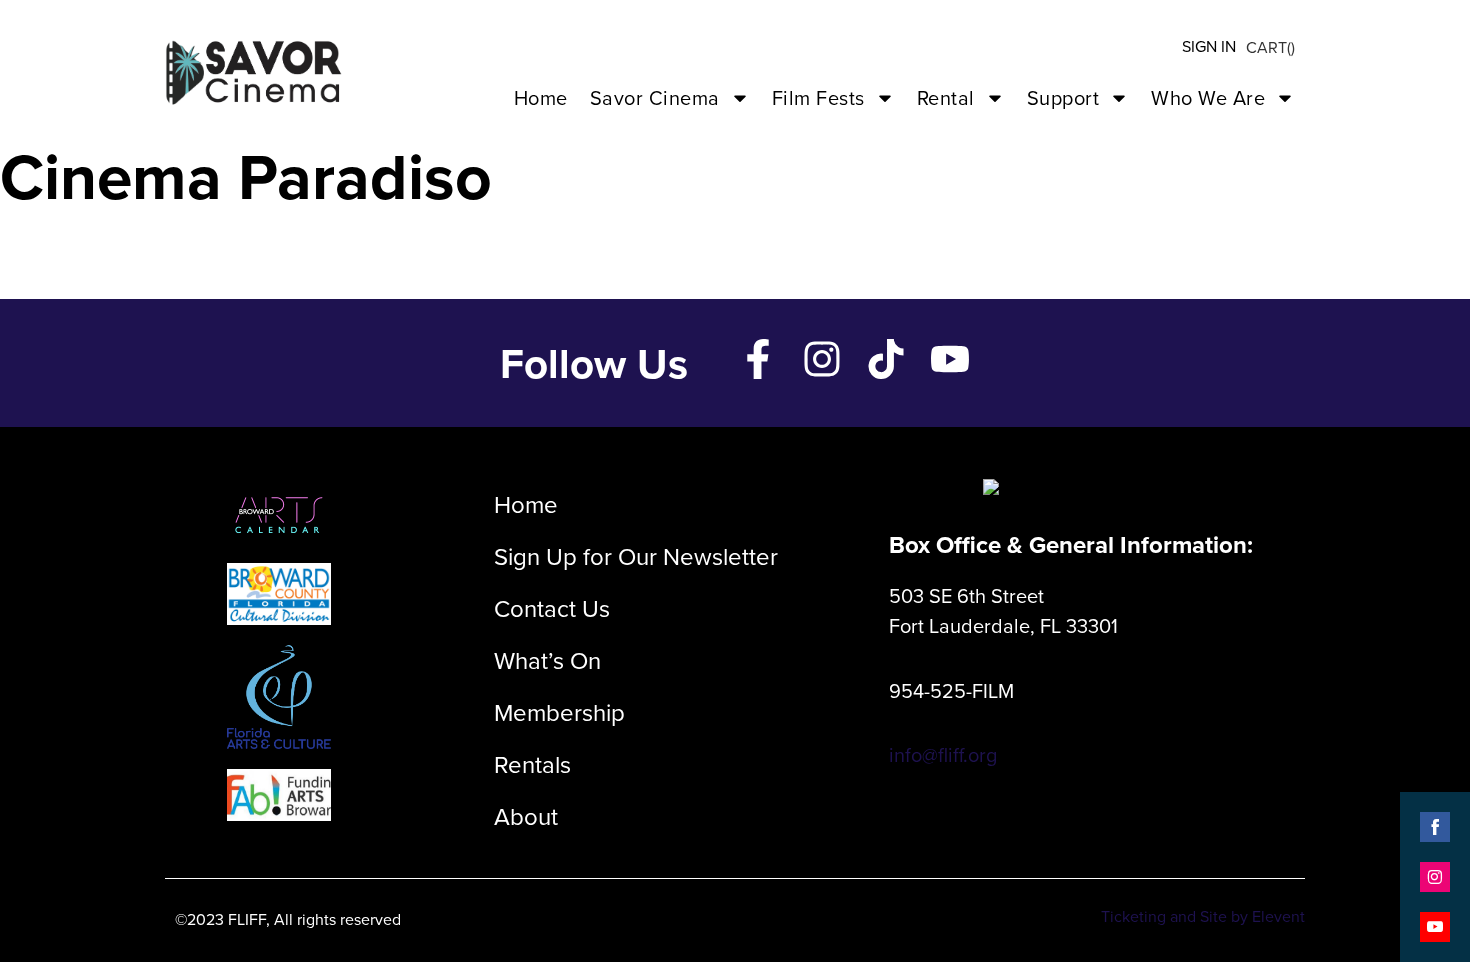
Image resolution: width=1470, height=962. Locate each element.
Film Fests (818, 97)
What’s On (547, 660)
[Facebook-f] (758, 359)
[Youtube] (950, 359)
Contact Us (552, 608)
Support (1063, 97)
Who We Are (1208, 97)
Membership (559, 712)
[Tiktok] (886, 359)
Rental (946, 97)
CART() (1270, 47)
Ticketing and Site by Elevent (1203, 916)
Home (541, 97)
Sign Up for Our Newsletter (636, 556)
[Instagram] (822, 359)
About (526, 816)
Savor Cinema (655, 97)
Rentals (532, 764)
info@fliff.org (943, 754)
